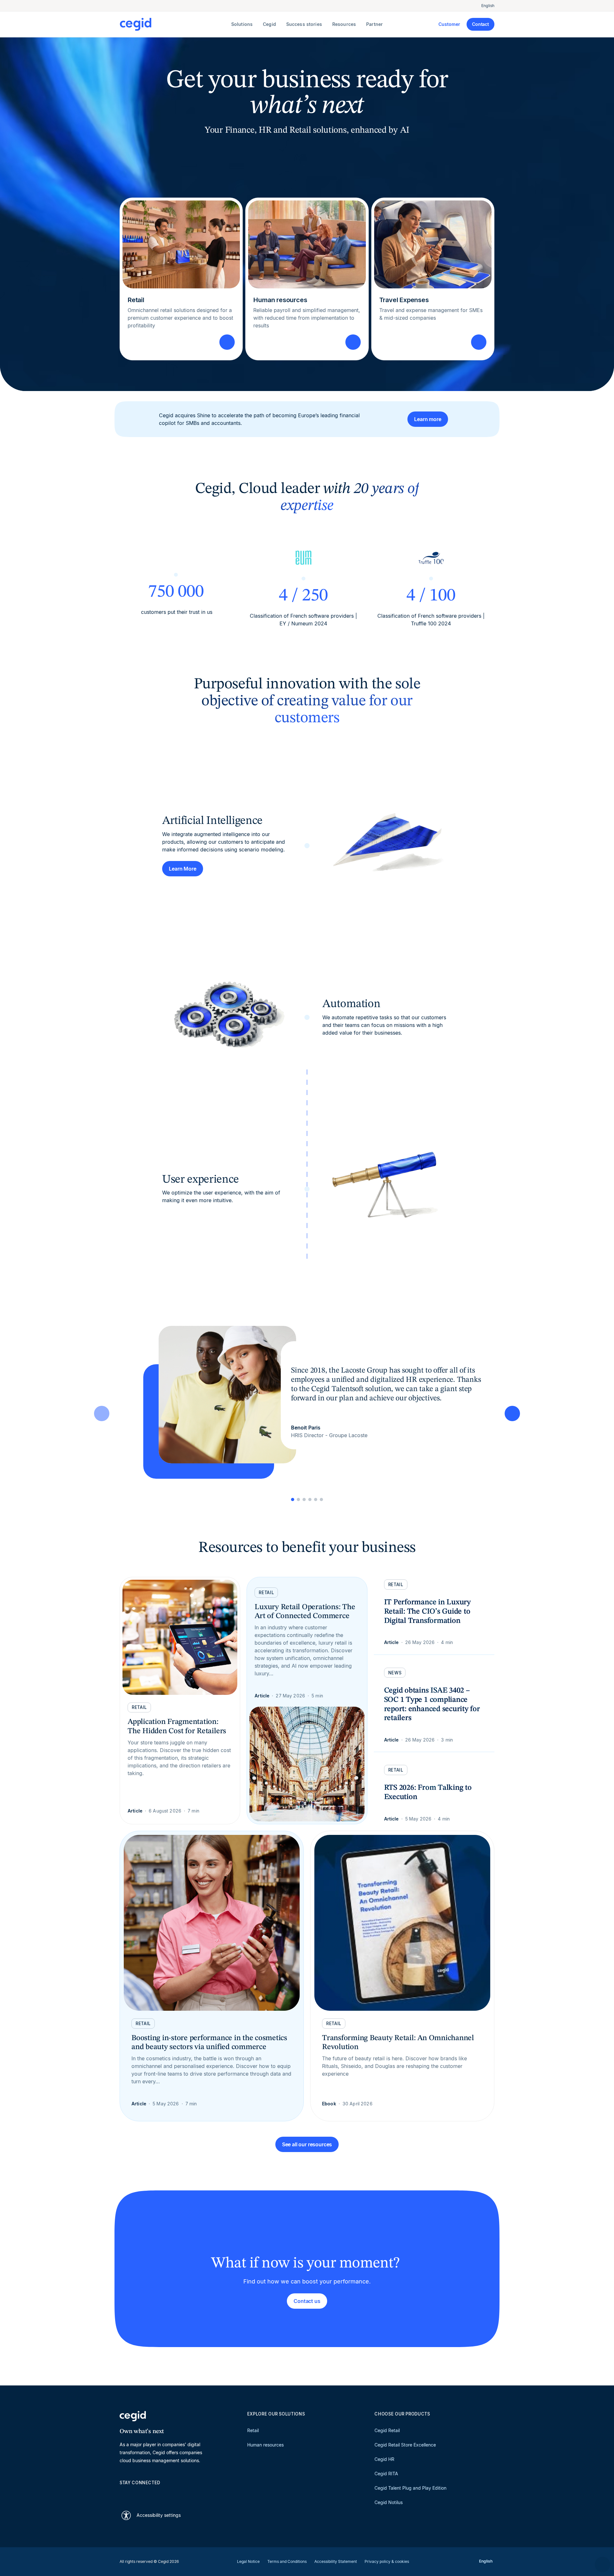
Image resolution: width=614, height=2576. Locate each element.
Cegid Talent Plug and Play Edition (410, 2488)
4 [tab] (310, 1499)
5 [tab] (316, 1499)
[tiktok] (169, 2494)
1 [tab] (293, 1499)
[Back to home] (174, 24)
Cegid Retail (387, 2430)
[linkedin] (123, 2494)
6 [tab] (321, 1499)
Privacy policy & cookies (387, 2561)
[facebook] (184, 2494)
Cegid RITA (386, 2474)
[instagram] (153, 2494)
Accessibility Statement (336, 2561)
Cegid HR (384, 2459)
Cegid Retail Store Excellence (405, 2445)
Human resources (265, 2445)
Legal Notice (248, 2561)
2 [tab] (298, 1499)
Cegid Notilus (389, 2502)
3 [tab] (304, 1499)
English (488, 6)
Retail (253, 2430)
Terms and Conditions (287, 2561)
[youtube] (138, 2494)
